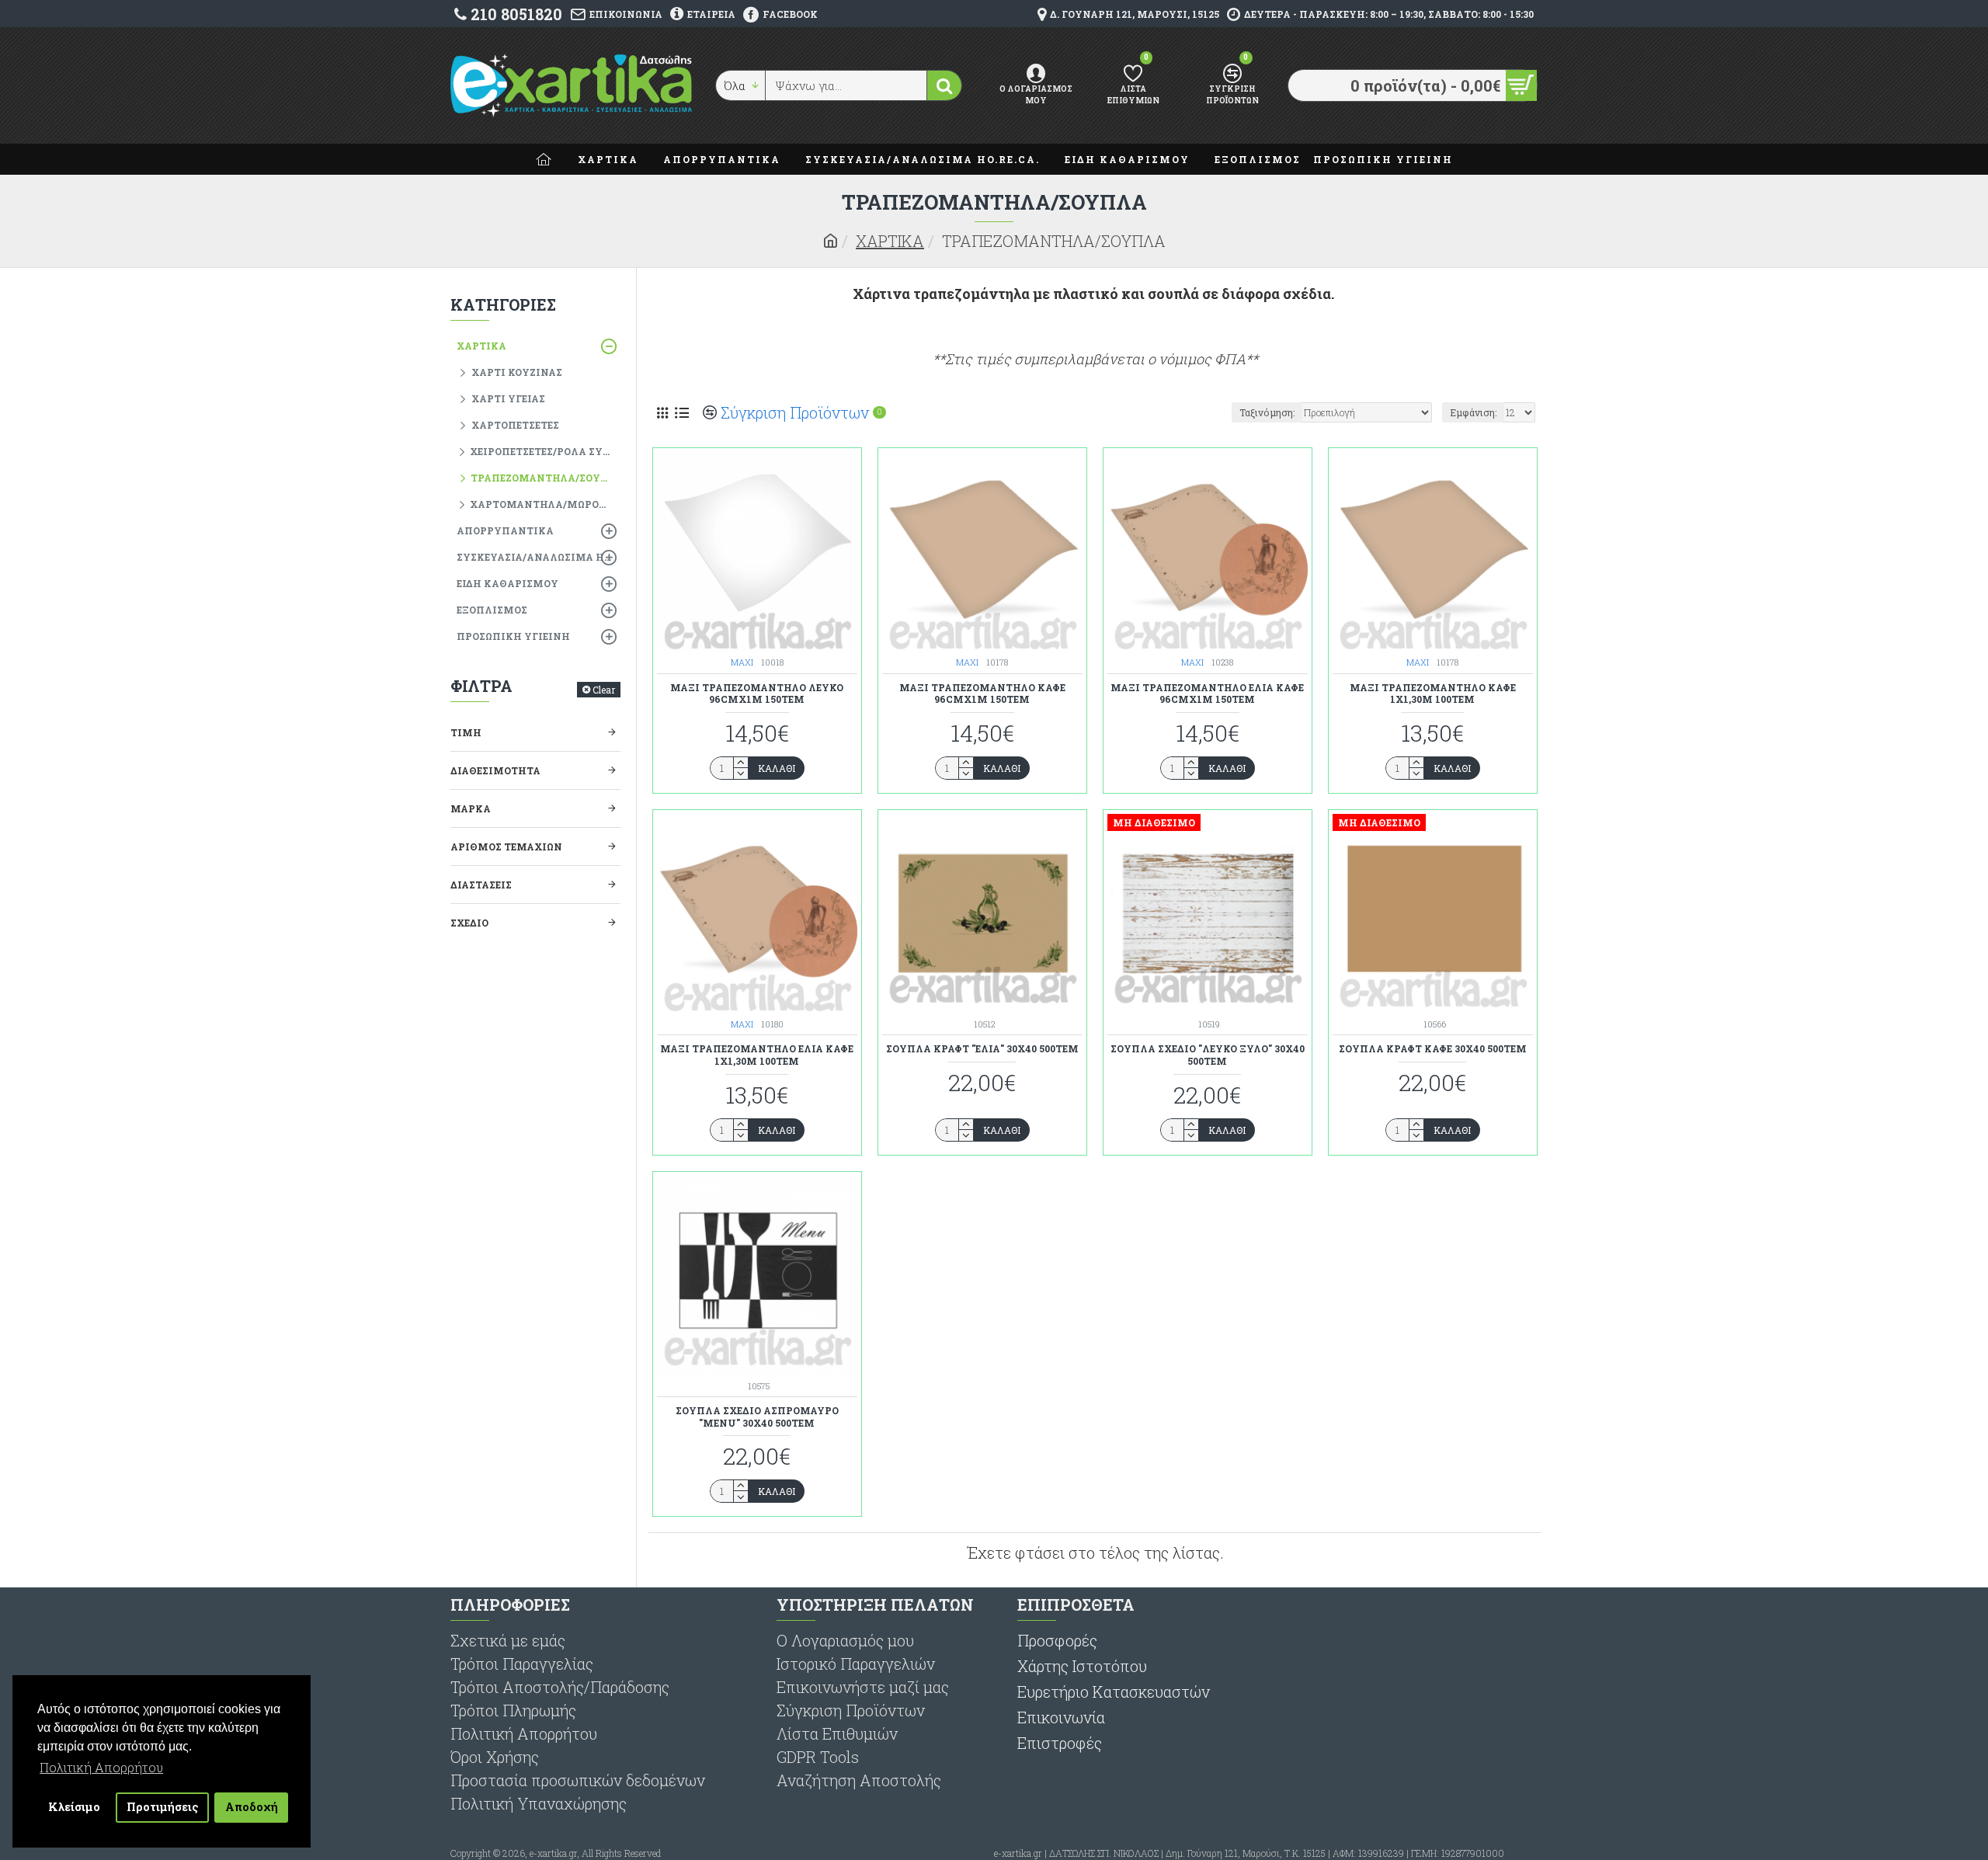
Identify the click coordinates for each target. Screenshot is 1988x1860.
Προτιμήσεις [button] (163, 1807)
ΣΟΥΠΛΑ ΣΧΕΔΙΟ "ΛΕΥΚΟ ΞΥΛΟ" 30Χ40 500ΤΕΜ (1208, 1055)
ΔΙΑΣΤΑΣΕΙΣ (481, 885)
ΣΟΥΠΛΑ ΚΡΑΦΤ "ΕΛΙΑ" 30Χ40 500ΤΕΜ (982, 1049)
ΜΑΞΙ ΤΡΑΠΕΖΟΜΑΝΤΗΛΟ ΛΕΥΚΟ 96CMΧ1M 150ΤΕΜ (757, 694)
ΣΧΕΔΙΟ (469, 923)
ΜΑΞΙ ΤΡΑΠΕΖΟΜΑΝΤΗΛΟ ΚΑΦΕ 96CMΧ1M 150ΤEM (982, 694)
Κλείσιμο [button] (74, 1807)
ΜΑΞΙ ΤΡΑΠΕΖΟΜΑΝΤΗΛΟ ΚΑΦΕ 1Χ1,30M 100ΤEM (1433, 694)
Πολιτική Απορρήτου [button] (101, 1767)
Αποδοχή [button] (252, 1807)
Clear (604, 690)
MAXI (742, 662)
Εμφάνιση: (1473, 412)
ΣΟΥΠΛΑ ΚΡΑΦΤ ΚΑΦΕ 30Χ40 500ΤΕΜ (1433, 1049)
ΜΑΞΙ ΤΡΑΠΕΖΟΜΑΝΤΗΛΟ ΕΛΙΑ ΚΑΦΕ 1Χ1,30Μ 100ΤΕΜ (757, 1055)
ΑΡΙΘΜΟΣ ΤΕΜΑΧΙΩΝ (506, 847)
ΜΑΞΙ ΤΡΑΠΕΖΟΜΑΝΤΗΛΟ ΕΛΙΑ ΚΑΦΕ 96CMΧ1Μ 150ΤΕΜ (1207, 694)
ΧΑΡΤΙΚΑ (890, 241)
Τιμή (466, 732)
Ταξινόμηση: (1267, 412)
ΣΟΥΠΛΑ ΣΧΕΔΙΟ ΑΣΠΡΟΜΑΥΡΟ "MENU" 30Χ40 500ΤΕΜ (757, 1417)
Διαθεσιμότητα (495, 770)
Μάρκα (471, 808)
